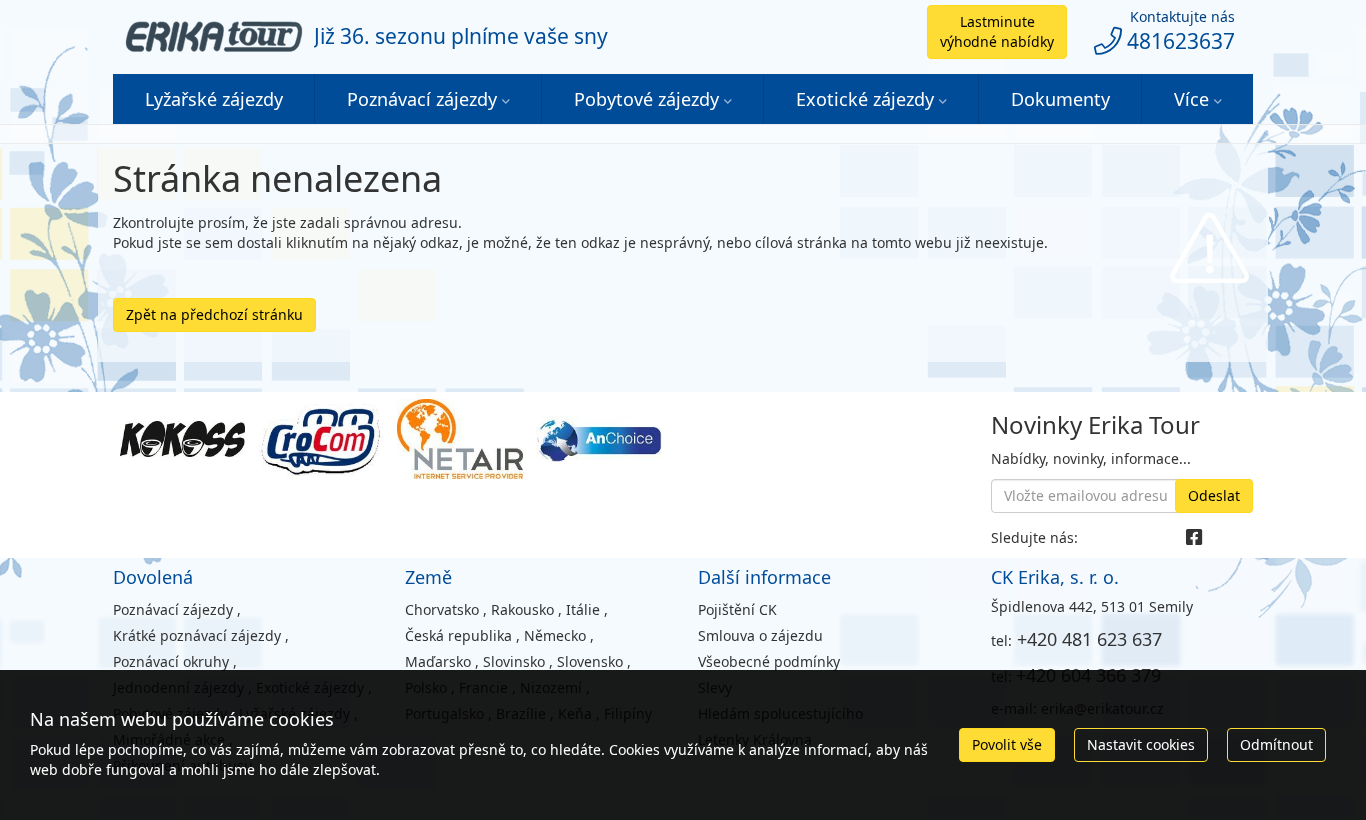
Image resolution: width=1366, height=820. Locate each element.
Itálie (583, 609)
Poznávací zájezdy (422, 99)
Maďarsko (438, 661)
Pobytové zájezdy (646, 99)
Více (1191, 99)
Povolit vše (1007, 744)
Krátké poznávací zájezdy (197, 635)
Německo (555, 635)
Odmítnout (1276, 744)
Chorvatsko (442, 609)
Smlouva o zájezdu (760, 635)
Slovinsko (514, 661)
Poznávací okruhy (171, 661)
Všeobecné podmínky (769, 661)
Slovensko (590, 661)
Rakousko (522, 609)
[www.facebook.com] (1194, 537)
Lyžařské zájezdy (214, 99)
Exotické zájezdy (865, 99)
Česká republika (458, 635)
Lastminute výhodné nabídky (997, 31)
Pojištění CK (737, 609)
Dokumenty (1060, 99)
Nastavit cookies (1141, 744)
